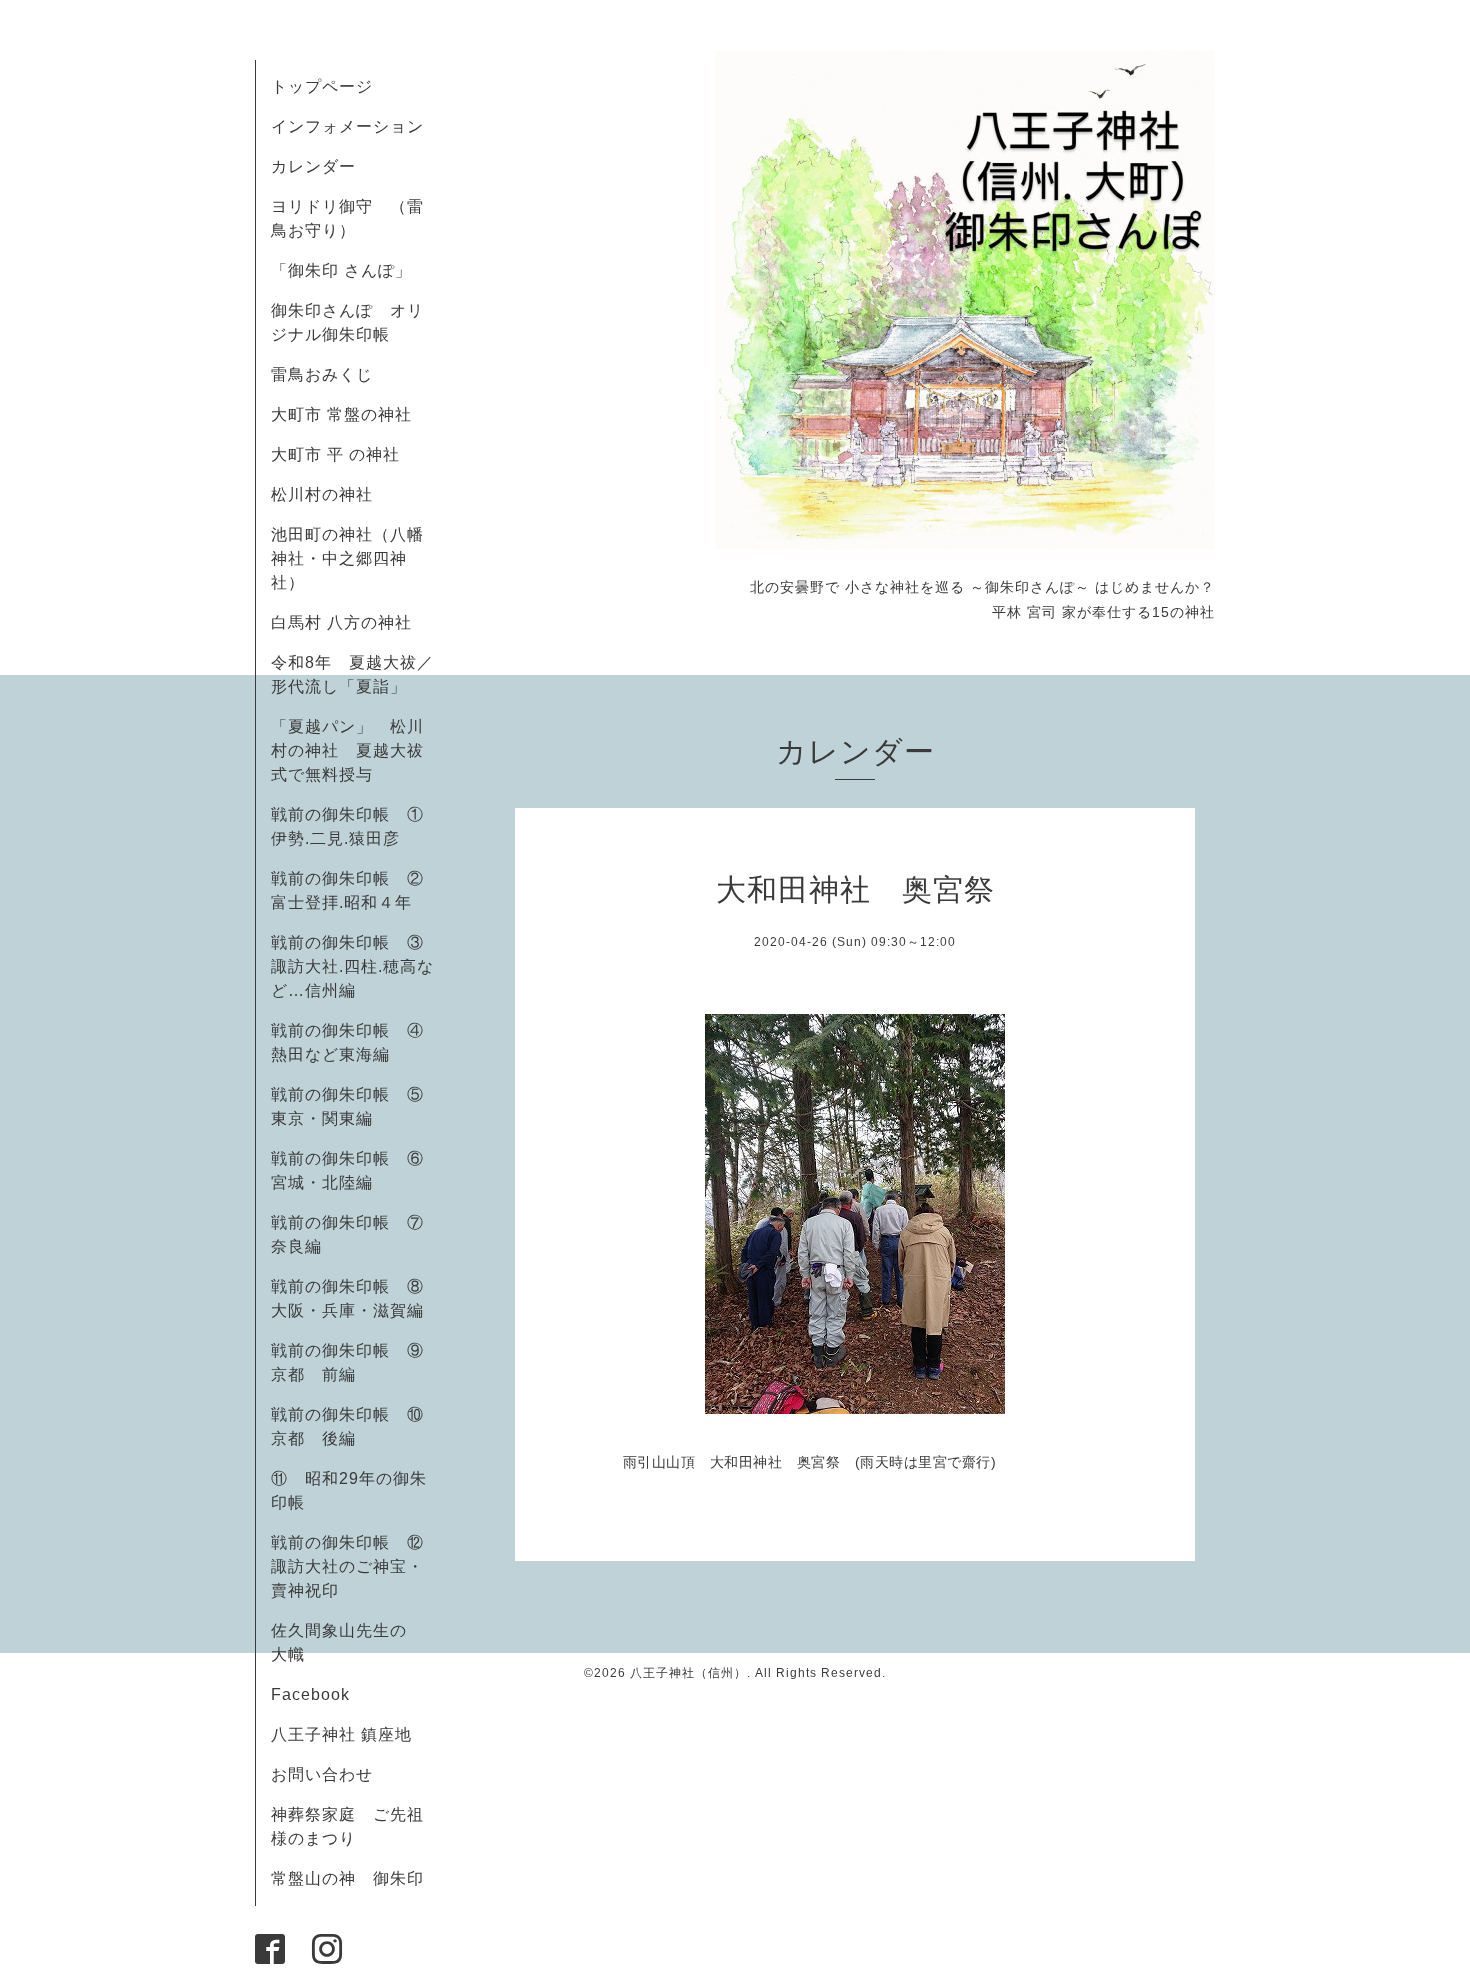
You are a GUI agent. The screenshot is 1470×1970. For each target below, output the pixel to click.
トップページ (322, 86)
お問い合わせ (322, 1774)
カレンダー (313, 166)
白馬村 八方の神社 (341, 622)
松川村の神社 (322, 494)
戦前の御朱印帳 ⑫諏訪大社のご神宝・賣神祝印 (347, 1566)
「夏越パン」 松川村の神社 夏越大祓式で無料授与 (347, 750)
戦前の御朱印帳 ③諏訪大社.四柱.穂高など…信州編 (352, 966)
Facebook (319, 1694)
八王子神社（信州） (688, 1673)
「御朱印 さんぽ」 (341, 270)
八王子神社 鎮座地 (341, 1734)
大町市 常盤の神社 (341, 414)
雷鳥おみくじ (322, 374)
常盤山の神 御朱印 (347, 1878)
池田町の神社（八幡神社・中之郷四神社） (347, 558)
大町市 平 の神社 (335, 454)
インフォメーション (347, 126)
